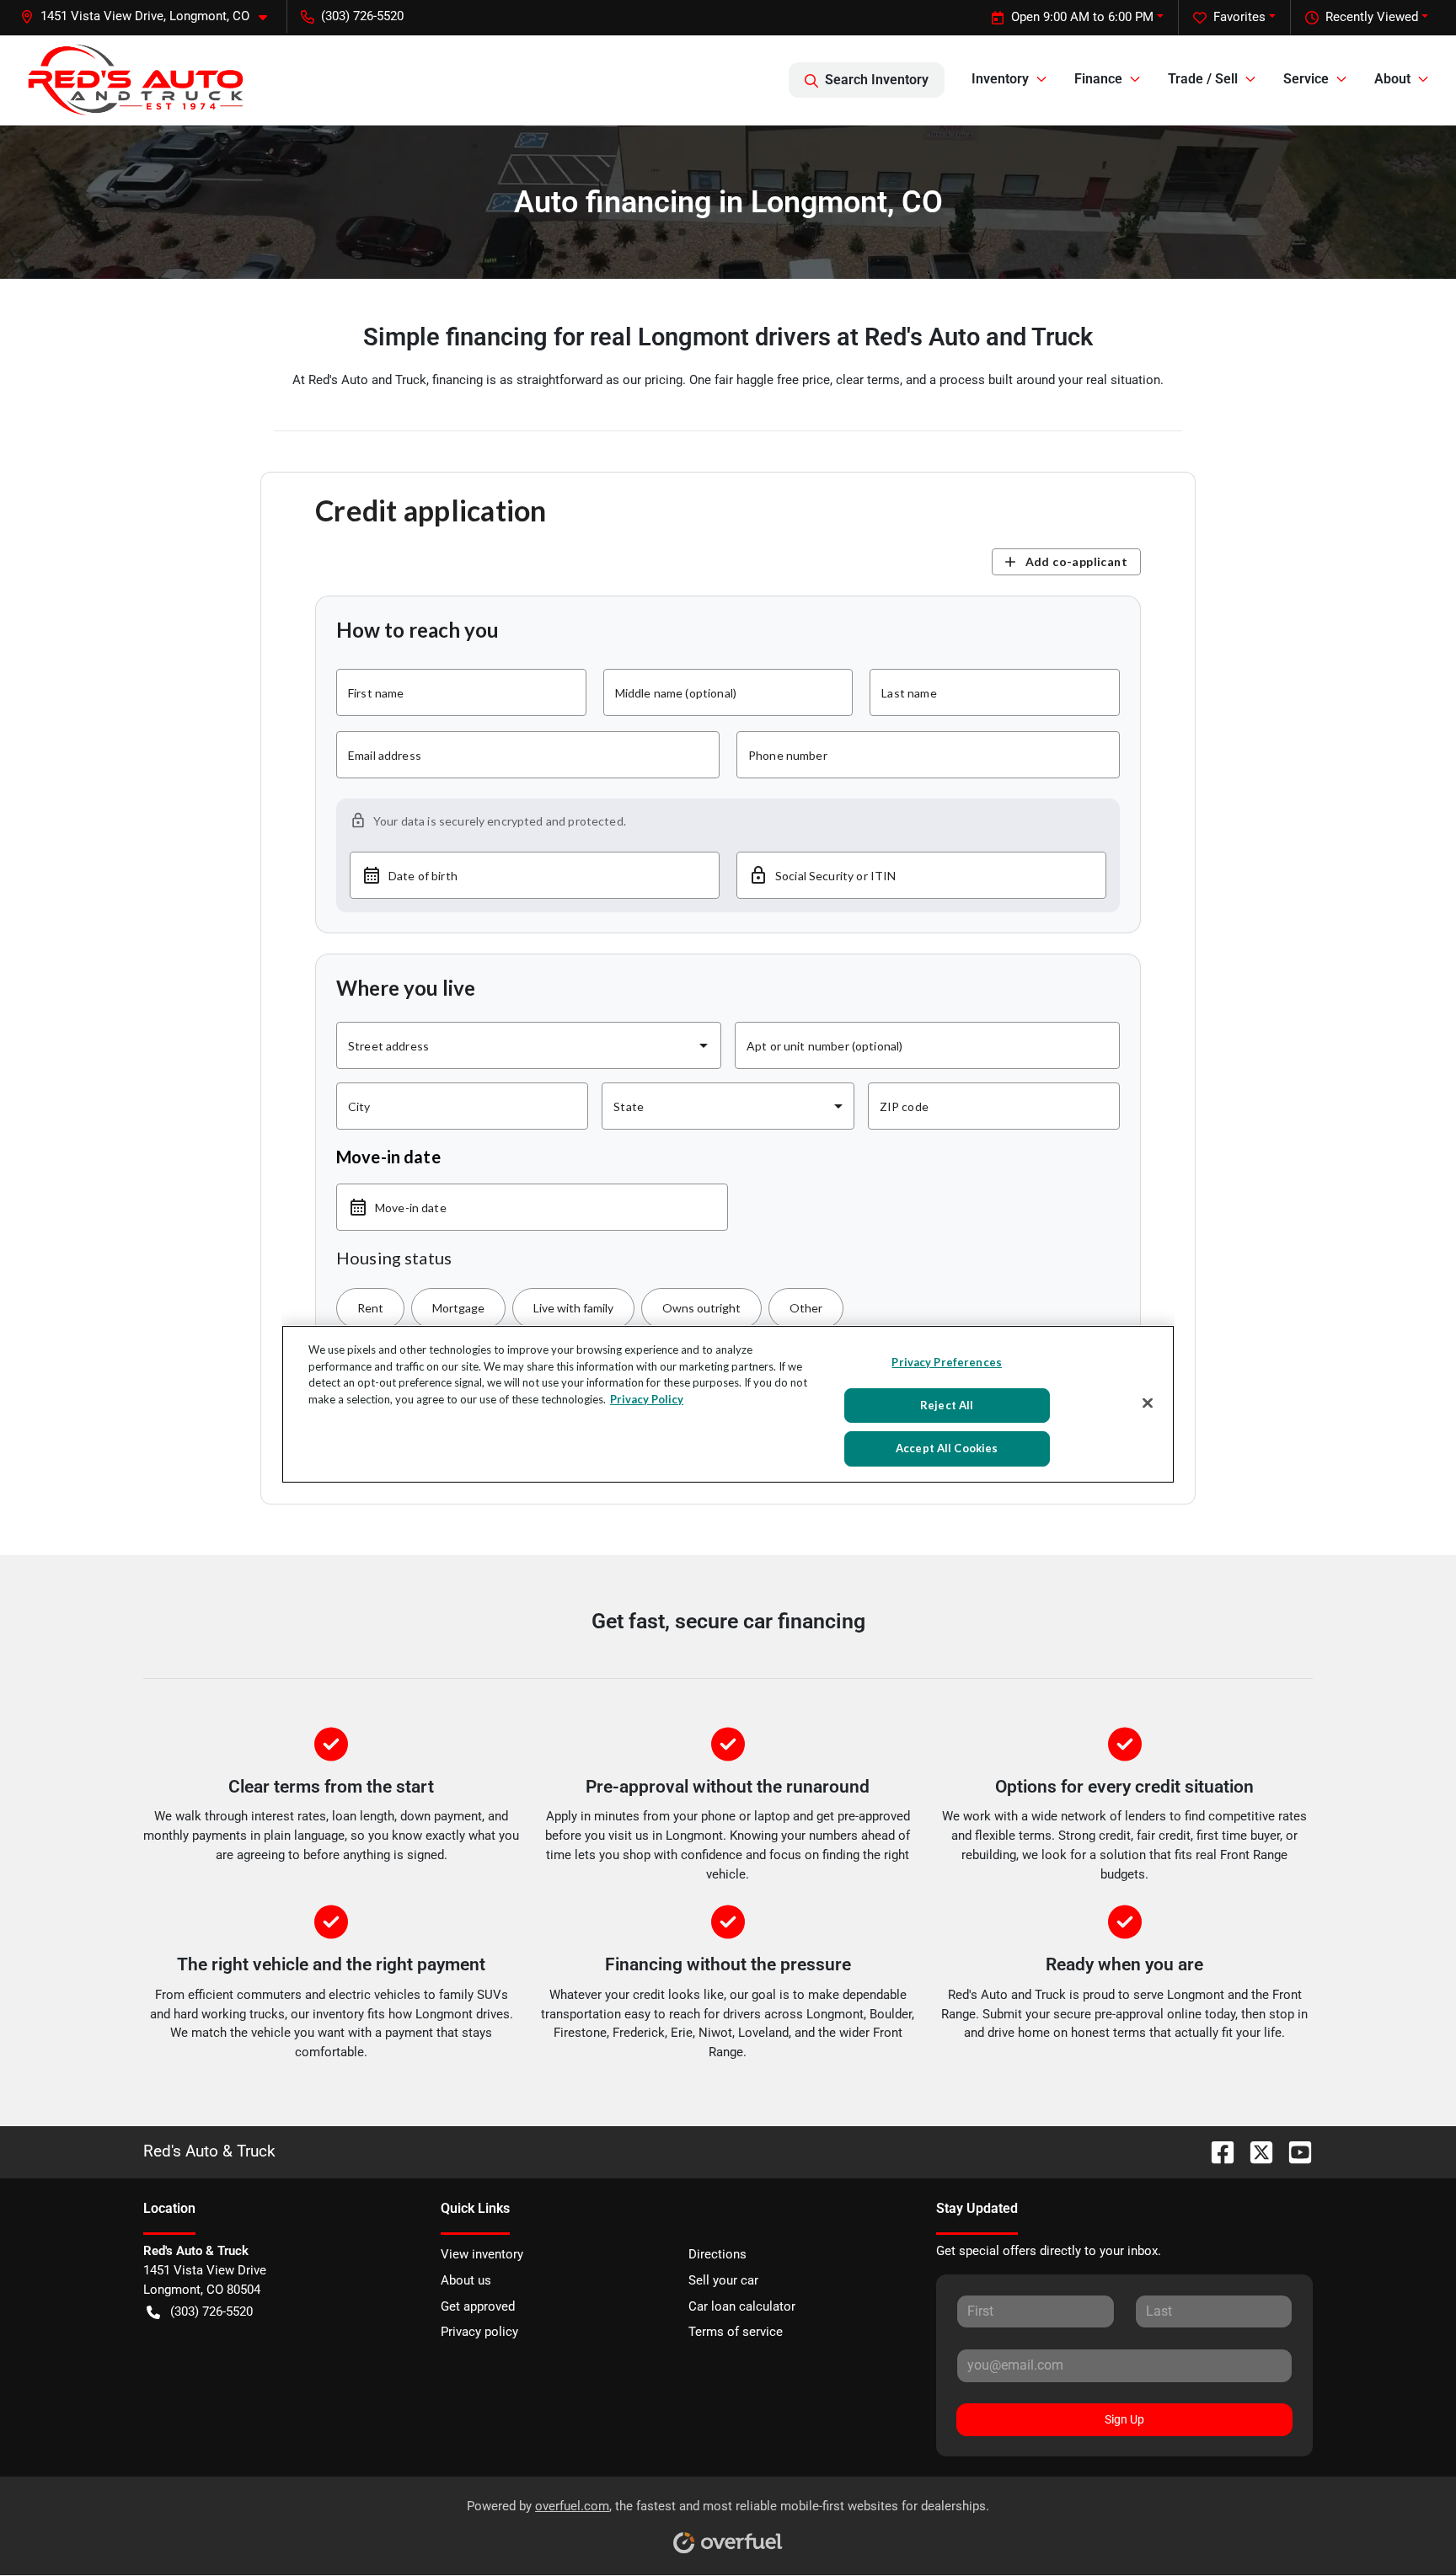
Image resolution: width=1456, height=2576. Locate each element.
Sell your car (723, 2280)
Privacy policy (479, 2332)
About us (466, 2280)
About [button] (1392, 79)
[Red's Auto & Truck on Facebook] (1216, 2151)
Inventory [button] (1000, 79)
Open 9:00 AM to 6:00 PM (1082, 17)
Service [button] (1306, 79)
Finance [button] (1098, 79)
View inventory (482, 2254)
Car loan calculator (742, 2306)
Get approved (478, 2306)
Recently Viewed (1372, 17)
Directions (717, 2254)
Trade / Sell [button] (1203, 79)
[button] (150, 16)
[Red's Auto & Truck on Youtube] (1293, 2151)
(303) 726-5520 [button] (362, 16)
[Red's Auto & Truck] (136, 80)
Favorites (1239, 17)
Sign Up (1124, 2419)
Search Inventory (877, 80)
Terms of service (736, 2332)
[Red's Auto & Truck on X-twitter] (1255, 2151)
